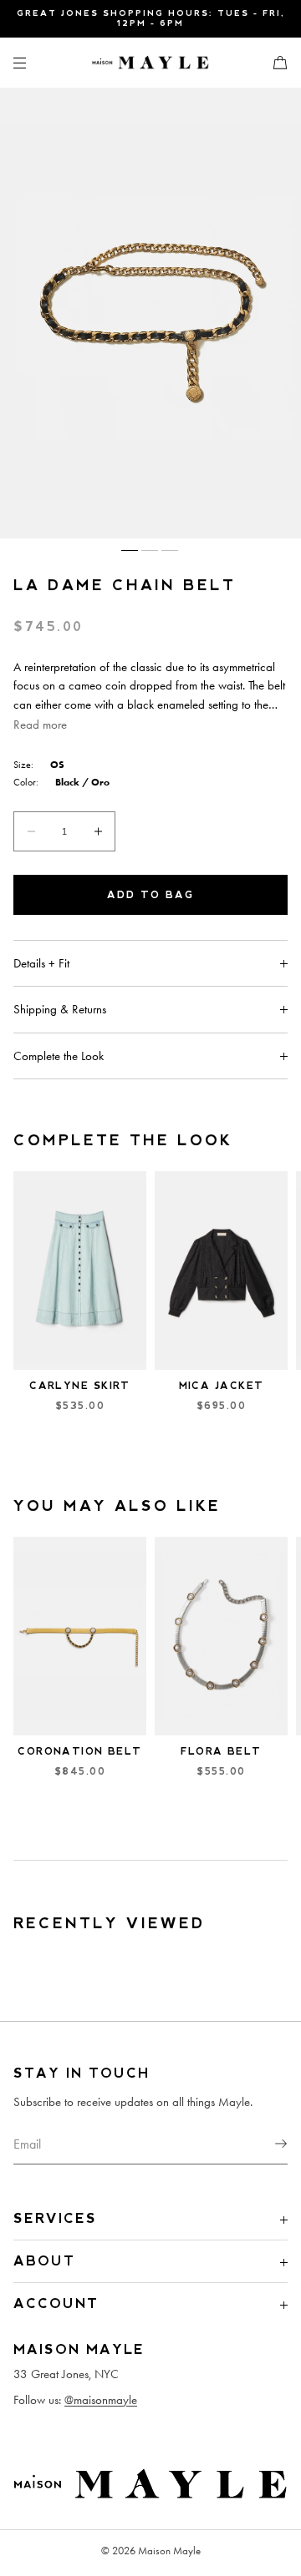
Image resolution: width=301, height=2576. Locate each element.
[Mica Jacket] (221, 1271)
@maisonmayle (101, 2400)
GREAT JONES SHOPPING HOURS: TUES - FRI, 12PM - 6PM (151, 18)
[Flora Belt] (221, 1637)
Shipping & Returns (60, 1009)
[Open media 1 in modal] (150, 313)
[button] (273, 62)
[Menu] (33, 62)
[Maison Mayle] (150, 63)
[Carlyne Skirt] (80, 1271)
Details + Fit (41, 963)
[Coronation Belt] (80, 1637)
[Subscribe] (267, 2144)
